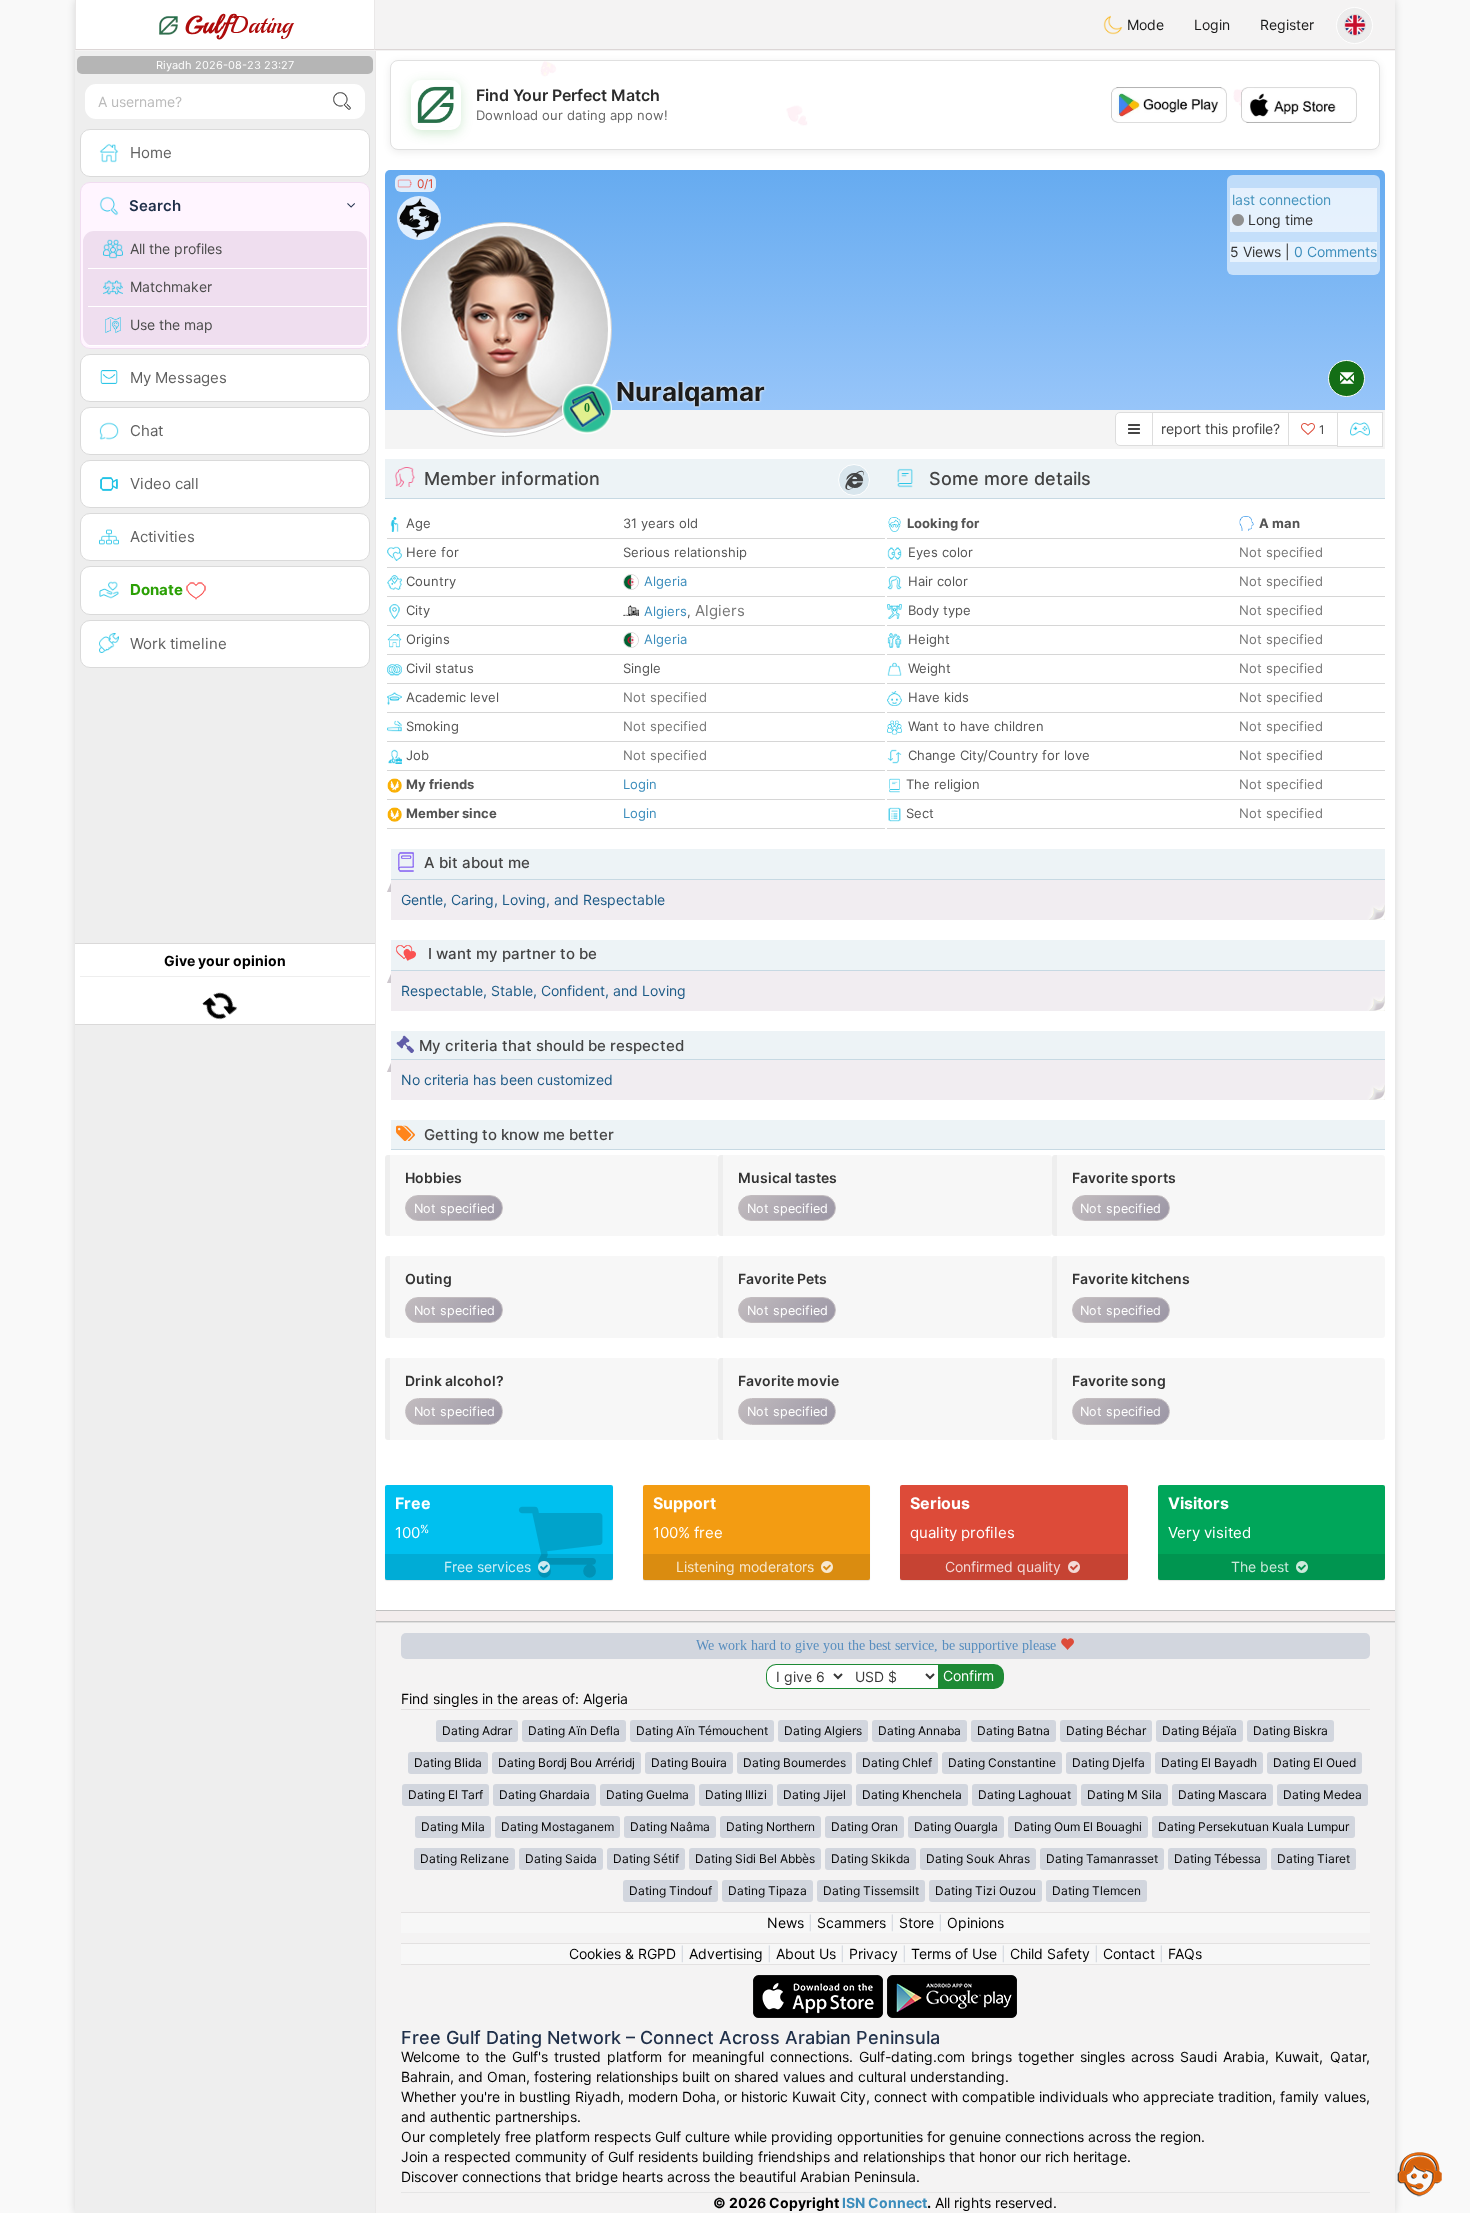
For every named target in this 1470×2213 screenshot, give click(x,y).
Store (916, 1922)
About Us (806, 1953)
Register (1287, 24)
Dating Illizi (736, 1794)
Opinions (975, 1922)
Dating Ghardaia (544, 1794)
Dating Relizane (464, 1858)
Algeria (665, 581)
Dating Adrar (477, 1730)
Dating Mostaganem (557, 1826)
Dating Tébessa (1217, 1858)
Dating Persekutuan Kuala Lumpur (1253, 1826)
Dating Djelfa (1108, 1762)
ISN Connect (884, 2202)
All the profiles (176, 248)
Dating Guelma (647, 1794)
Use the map (171, 324)
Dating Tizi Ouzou (985, 1890)
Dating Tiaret (1313, 1858)
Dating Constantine (1002, 1762)
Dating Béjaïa (1199, 1730)
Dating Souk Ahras (978, 1858)
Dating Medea (1322, 1794)
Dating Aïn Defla (574, 1730)
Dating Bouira (689, 1762)
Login (1212, 24)
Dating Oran (864, 1826)
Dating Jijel (814, 1794)
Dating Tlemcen (1096, 1890)
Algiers (665, 611)
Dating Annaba (919, 1730)
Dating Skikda (870, 1858)
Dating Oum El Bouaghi (1078, 1826)
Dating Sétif (646, 1858)
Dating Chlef (897, 1762)
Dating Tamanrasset (1102, 1858)
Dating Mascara (1222, 1794)
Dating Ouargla (956, 1826)
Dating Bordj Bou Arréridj (566, 1762)
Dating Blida (448, 1762)
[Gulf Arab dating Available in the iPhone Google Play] (952, 1984)
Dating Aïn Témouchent (702, 1730)
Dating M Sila (1124, 1794)
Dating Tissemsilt (871, 1890)
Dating (238, 25)
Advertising (726, 1953)
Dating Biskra (1290, 1730)
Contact (1129, 1953)
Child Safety (1050, 1953)
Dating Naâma (670, 1826)
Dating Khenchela (912, 1794)
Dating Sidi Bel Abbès (755, 1858)
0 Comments (1335, 251)
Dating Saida (561, 1858)
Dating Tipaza (767, 1890)
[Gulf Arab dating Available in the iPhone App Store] (820, 1984)
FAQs (1185, 1953)
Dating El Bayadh (1209, 1762)
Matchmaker (171, 286)
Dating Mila (453, 1826)
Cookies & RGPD (622, 1953)
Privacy (873, 1953)
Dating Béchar (1106, 1730)
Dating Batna (1013, 1730)
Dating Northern (770, 1826)
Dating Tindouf (670, 1890)
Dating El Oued (1314, 1762)
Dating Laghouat (1024, 1794)
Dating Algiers (823, 1730)
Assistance (1420, 2173)
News (785, 1922)
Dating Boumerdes (794, 1762)
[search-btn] (342, 101)
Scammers (851, 1922)
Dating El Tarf (445, 1794)
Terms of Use (954, 1953)
